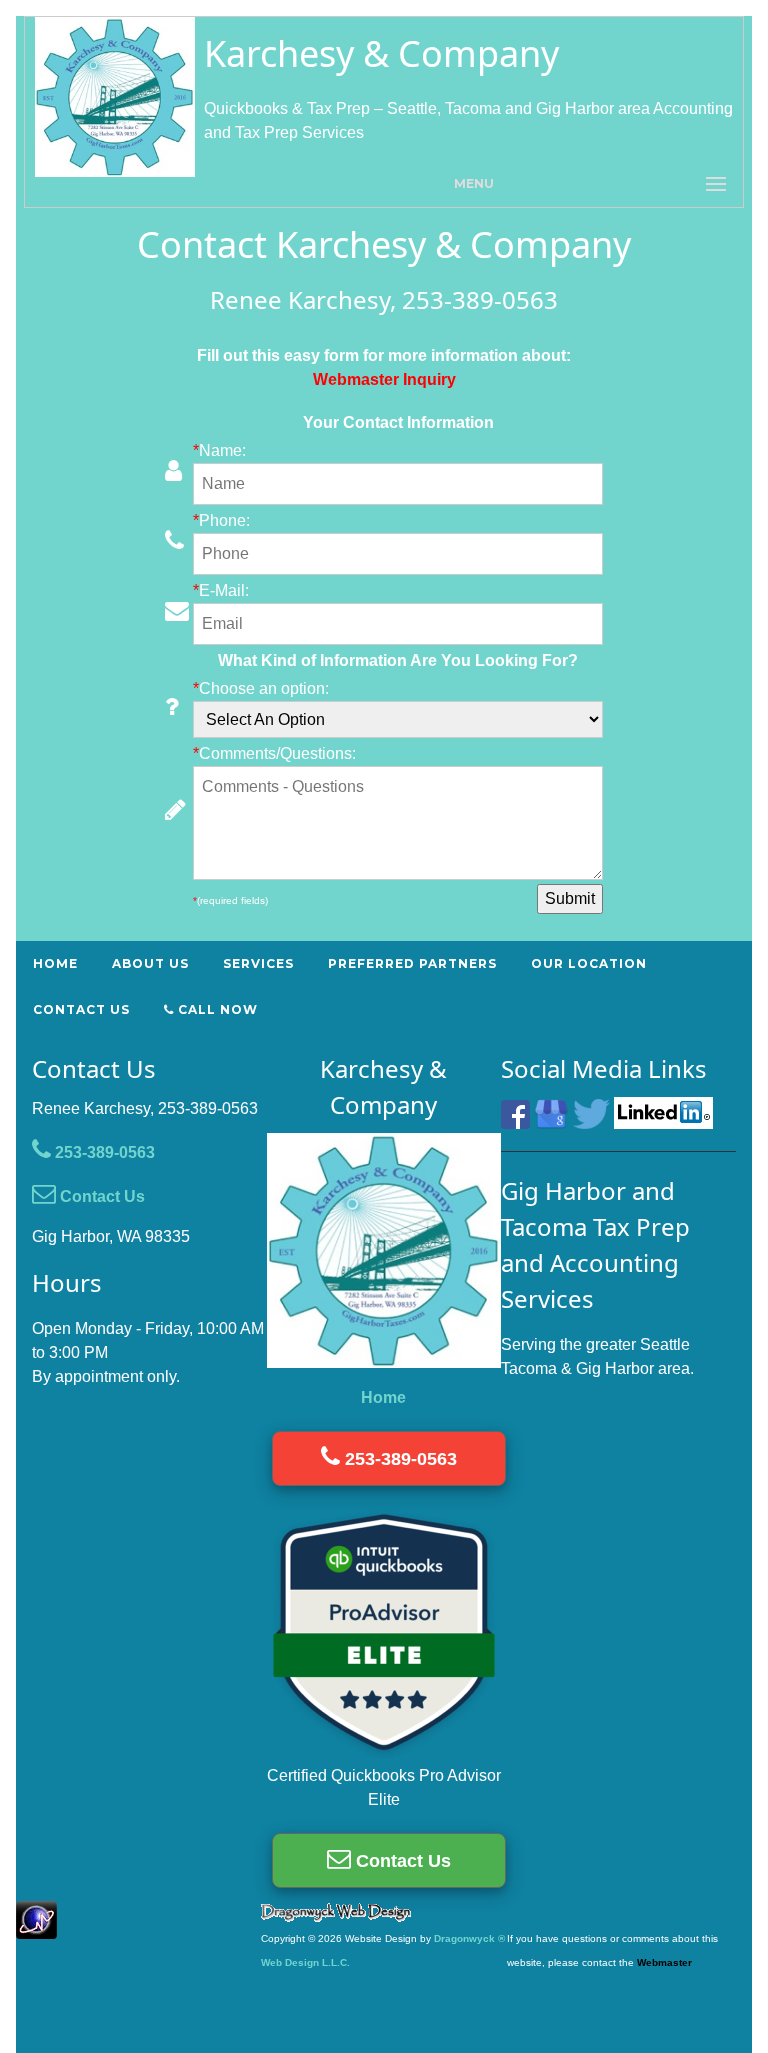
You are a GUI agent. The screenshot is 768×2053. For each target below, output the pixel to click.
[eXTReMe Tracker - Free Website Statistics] (36, 1928)
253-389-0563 (103, 1152)
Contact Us (81, 1009)
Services (258, 963)
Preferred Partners (412, 963)
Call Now (216, 1009)
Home (55, 963)
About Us (150, 963)
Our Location (589, 963)
